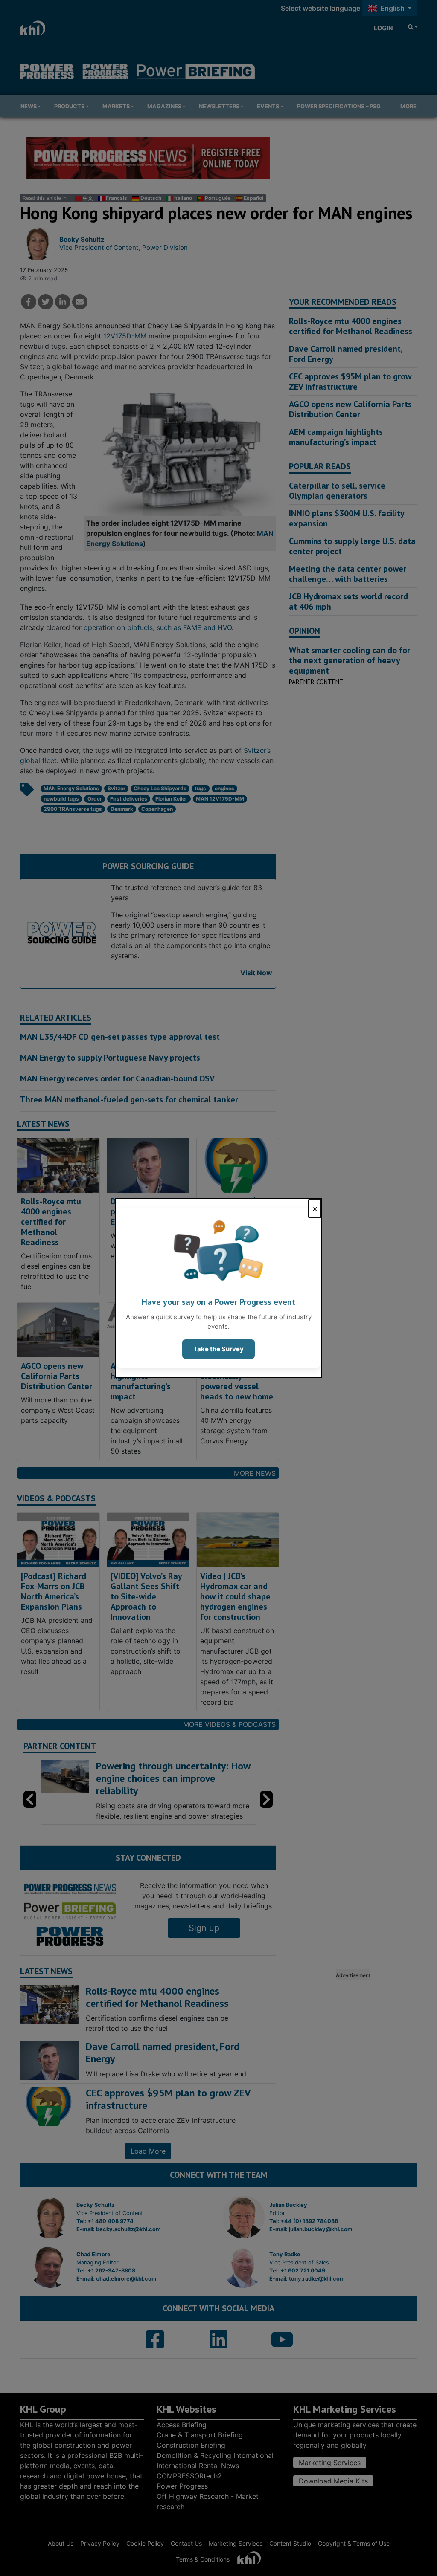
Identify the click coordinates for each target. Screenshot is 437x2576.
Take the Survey (218, 1349)
